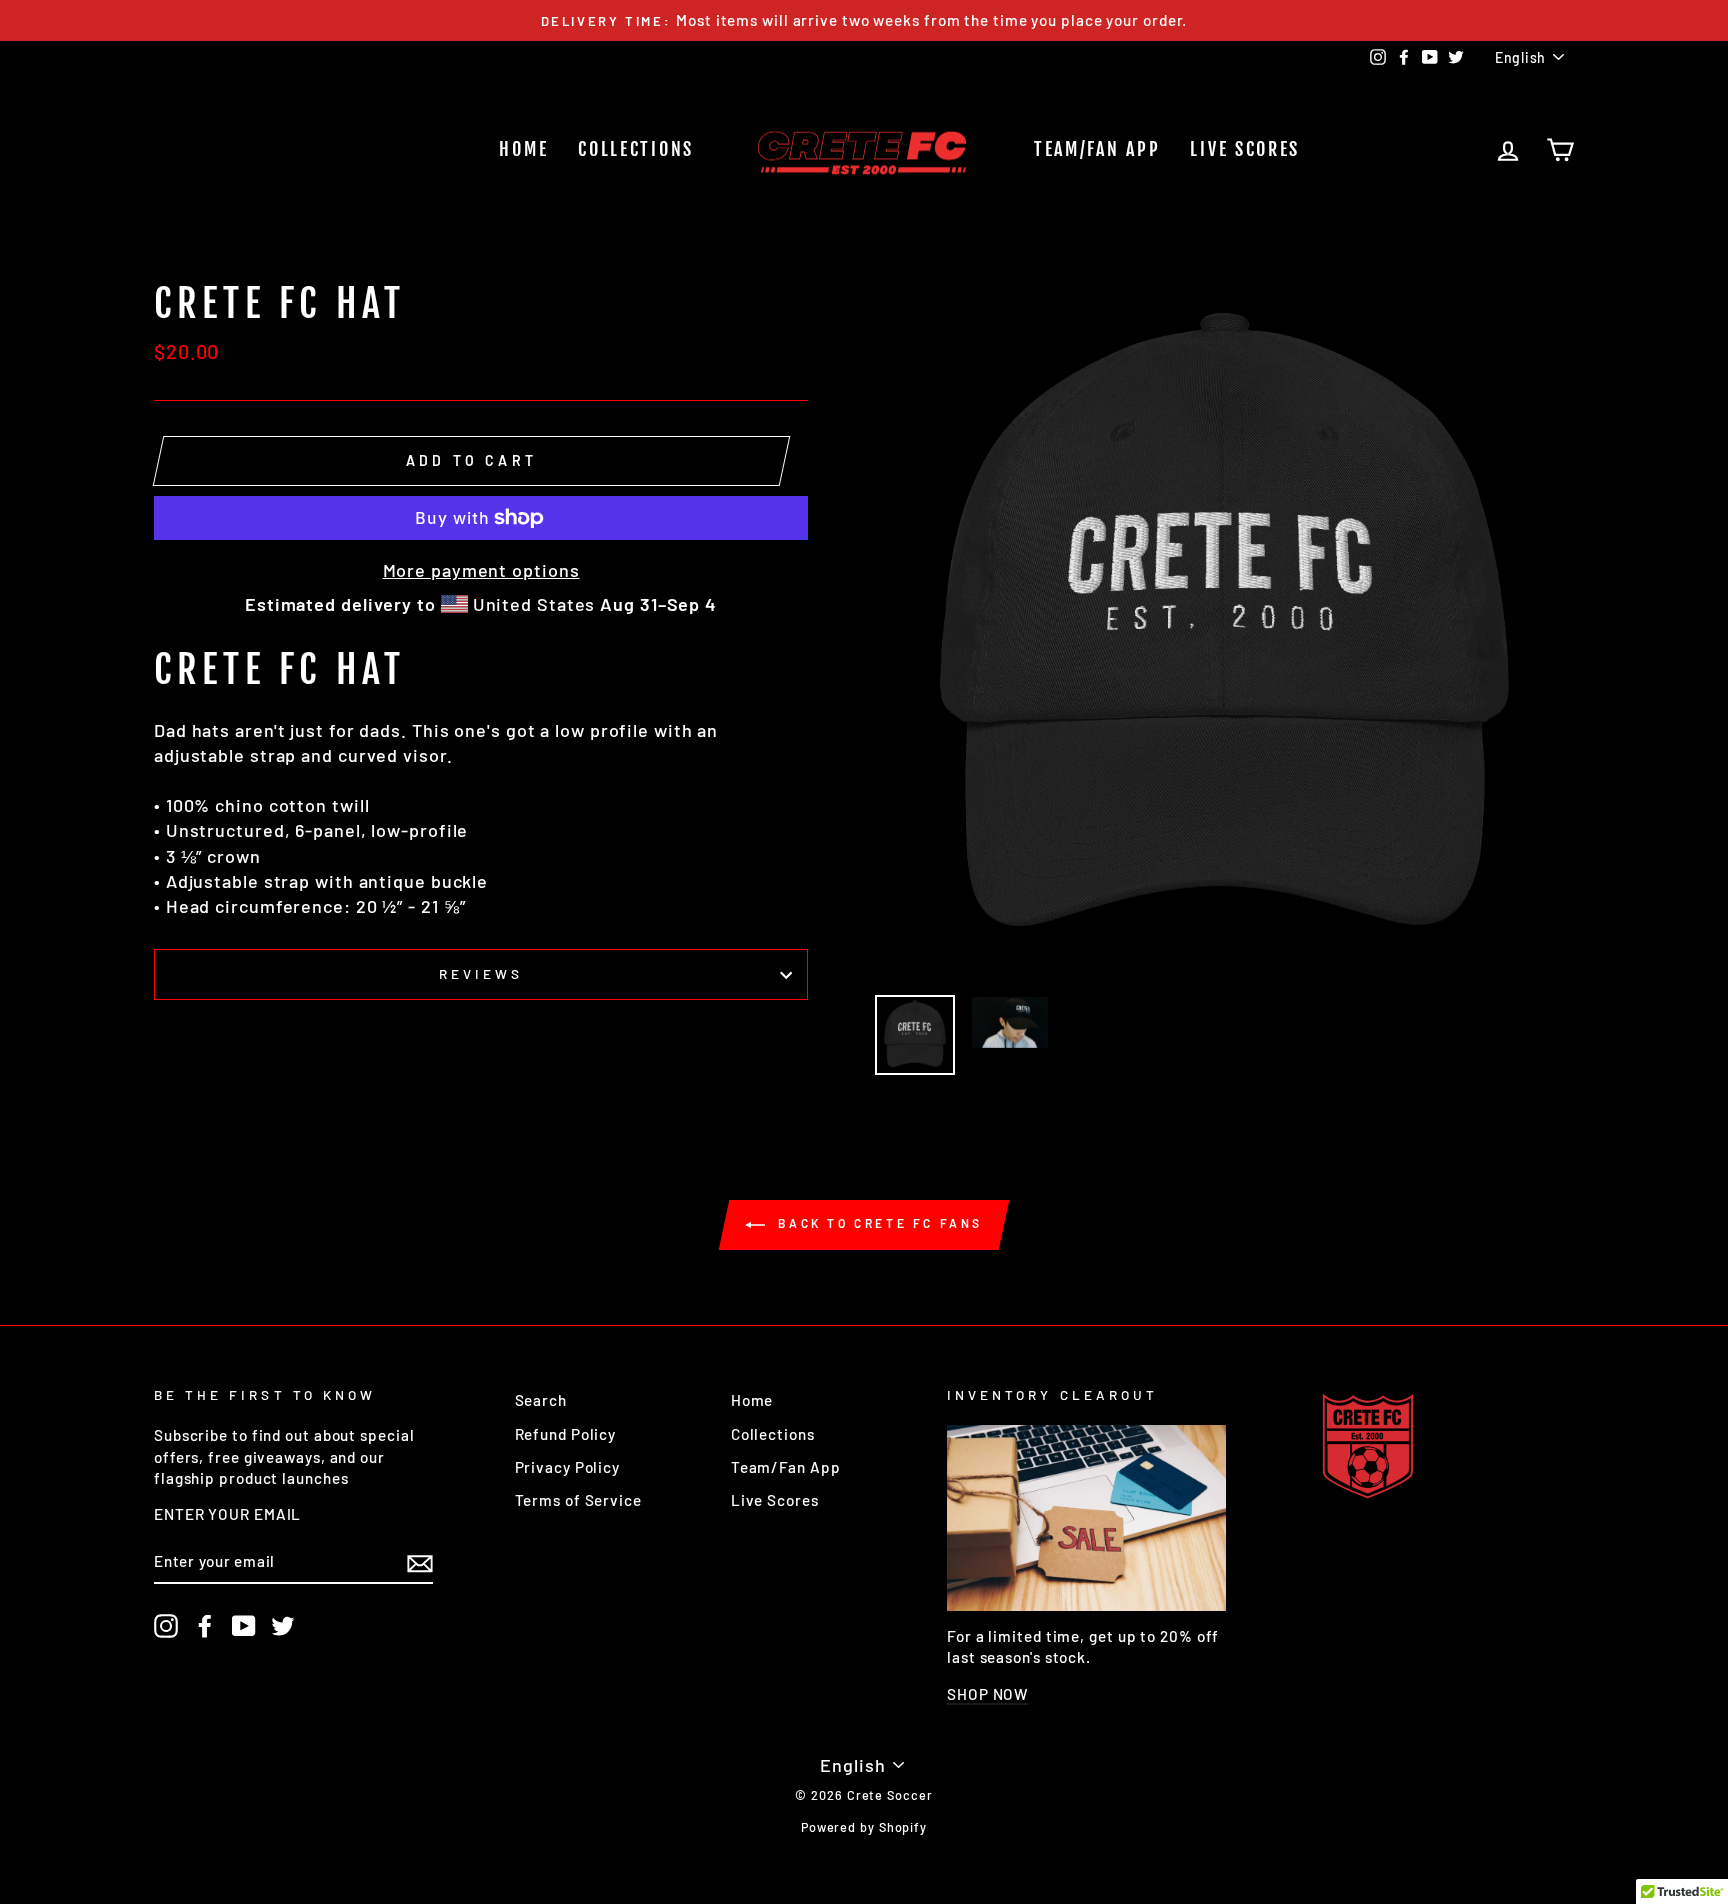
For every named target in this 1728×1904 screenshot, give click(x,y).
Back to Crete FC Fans (878, 1223)
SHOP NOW (987, 1694)
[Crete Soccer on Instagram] (166, 1626)
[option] (864, 20)
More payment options (481, 570)
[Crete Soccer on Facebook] (205, 1626)
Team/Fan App (1097, 149)
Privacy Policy (568, 1467)
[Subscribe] (420, 1562)
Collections (636, 149)
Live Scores (1245, 149)
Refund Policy (566, 1434)
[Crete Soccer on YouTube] (244, 1626)
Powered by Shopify (864, 1827)
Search (541, 1400)
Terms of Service (578, 1500)
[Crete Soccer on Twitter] (283, 1626)
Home (523, 149)
